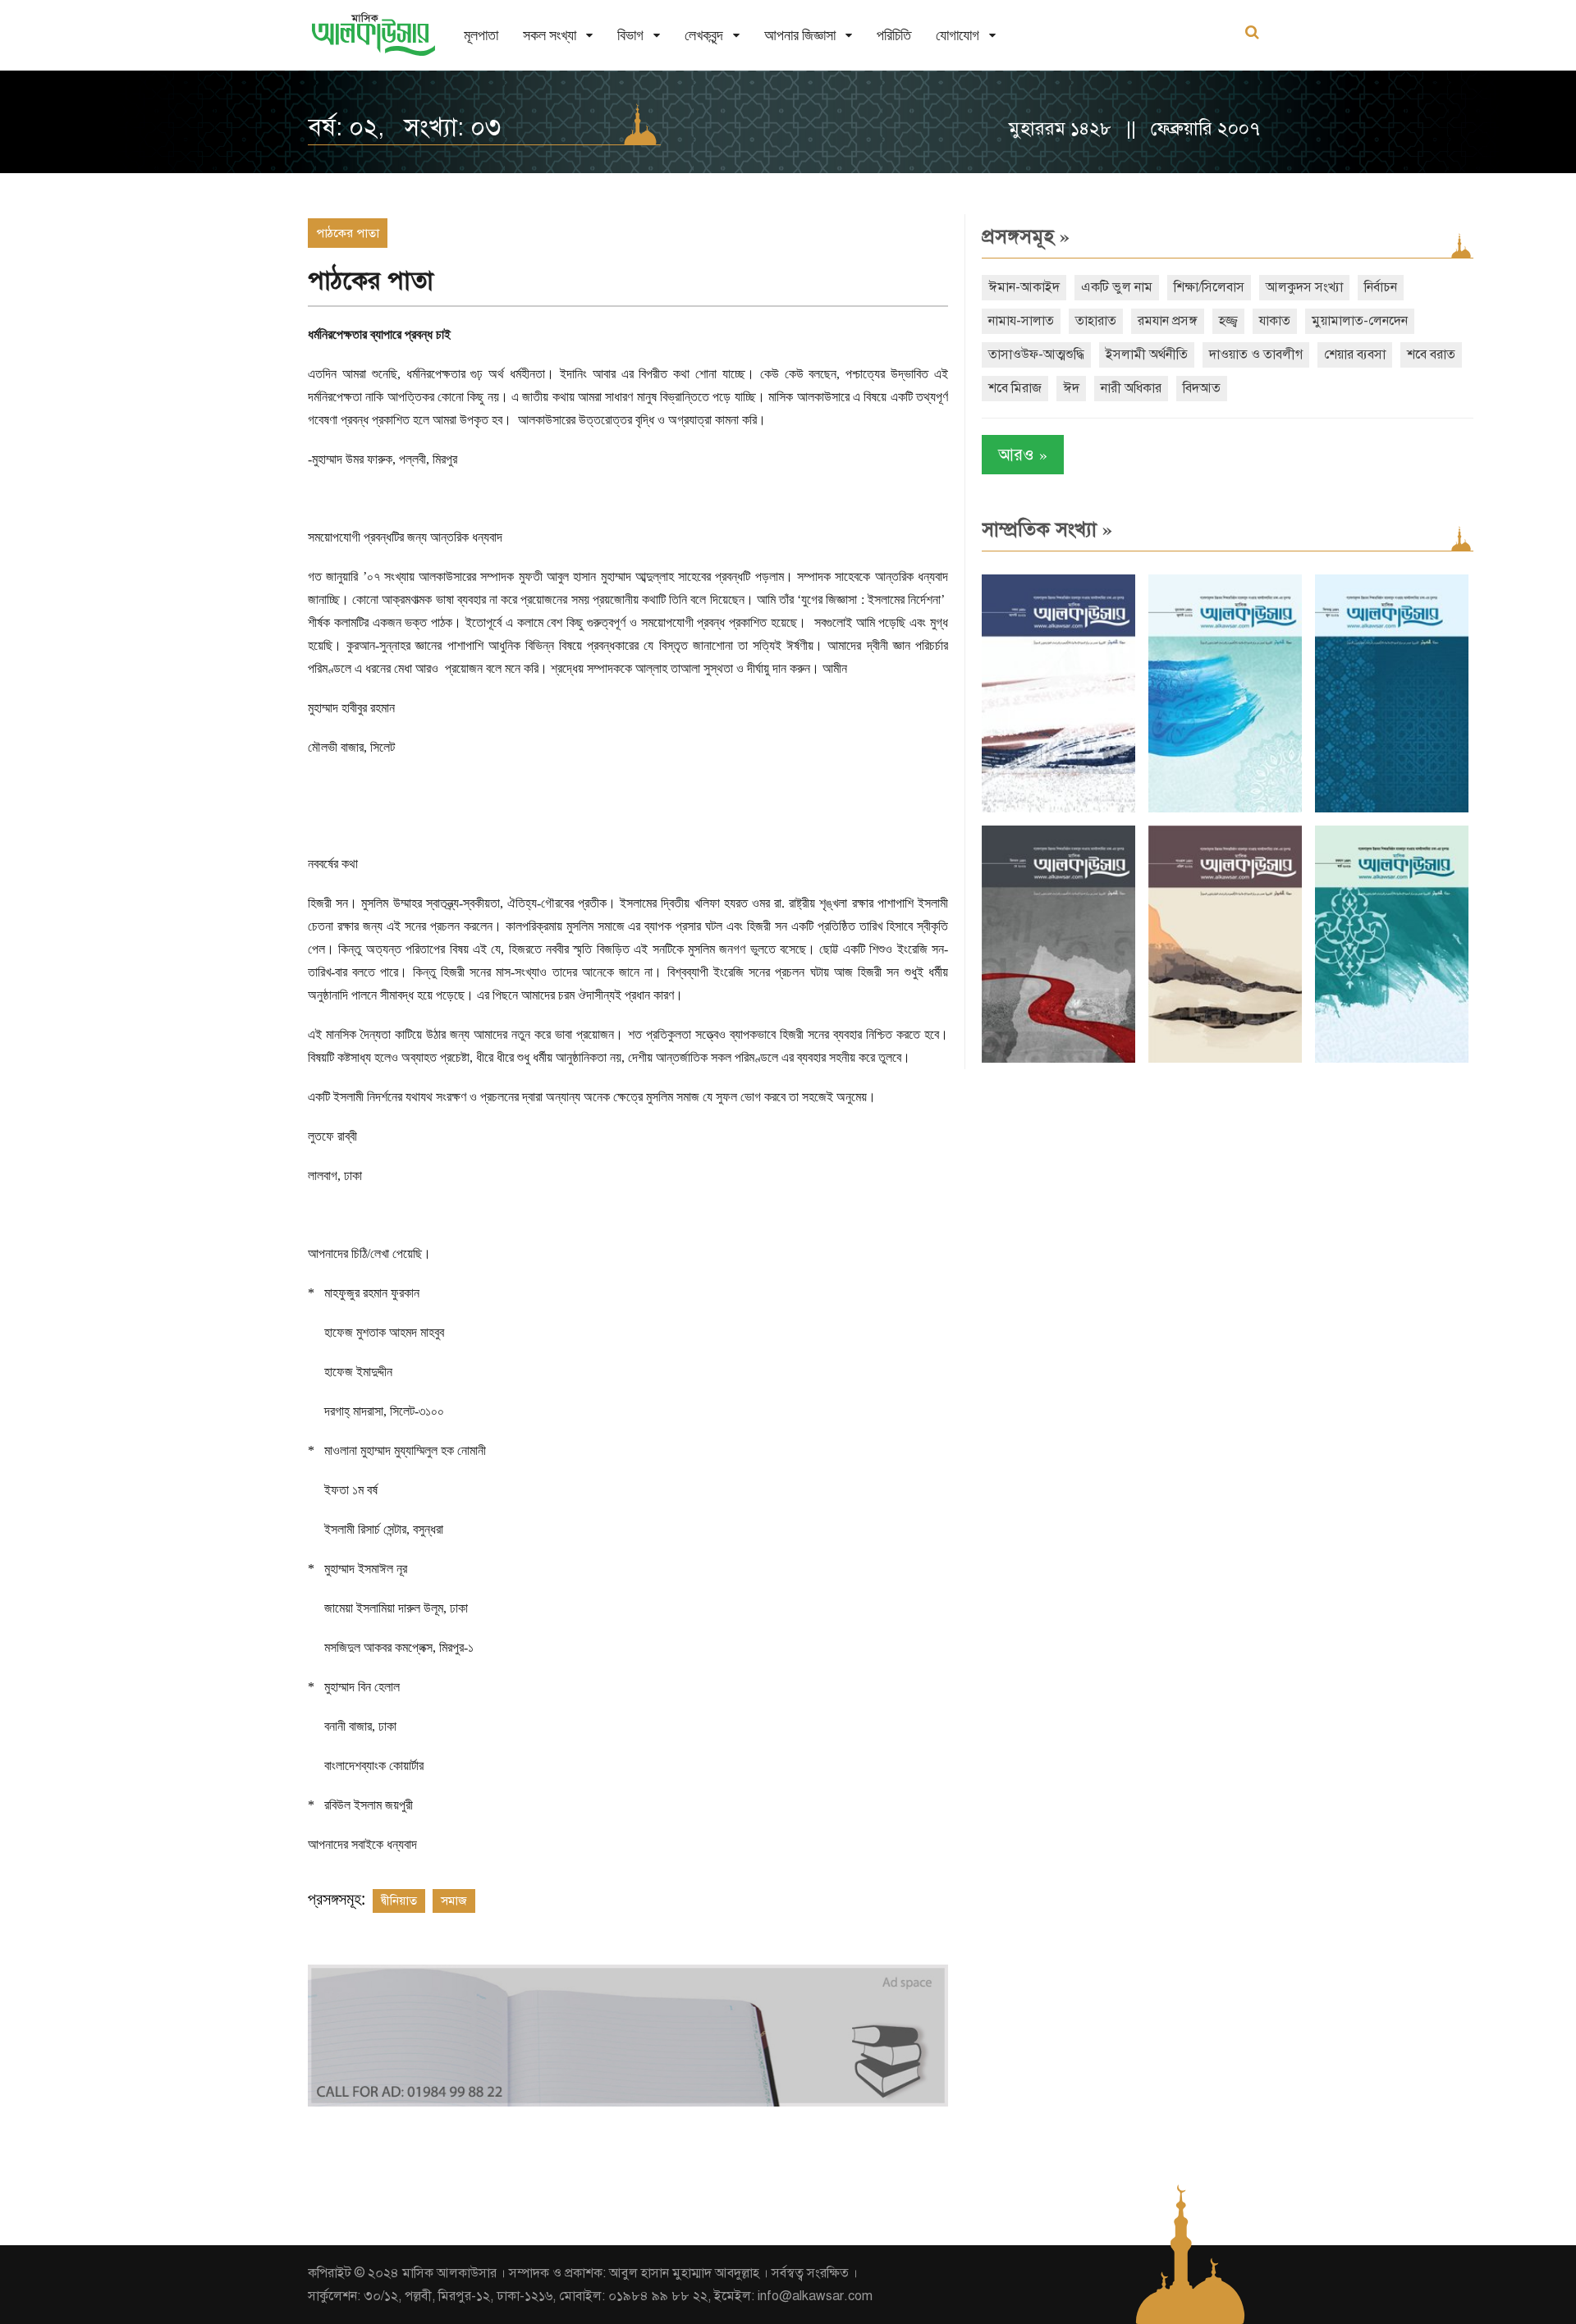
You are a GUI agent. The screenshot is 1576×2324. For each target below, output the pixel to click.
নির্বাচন (1381, 287)
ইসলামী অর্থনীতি (1147, 355)
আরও (1023, 454)
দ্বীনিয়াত (399, 1901)
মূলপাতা (481, 35)
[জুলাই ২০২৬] (1225, 809)
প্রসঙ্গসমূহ (1026, 236)
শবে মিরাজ (1015, 388)
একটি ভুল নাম (1117, 287)
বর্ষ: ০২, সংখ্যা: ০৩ (404, 127)
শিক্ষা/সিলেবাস (1209, 287)
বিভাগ (630, 35)
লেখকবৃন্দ (704, 35)
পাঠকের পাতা (348, 233)
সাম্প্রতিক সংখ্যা (1047, 529)
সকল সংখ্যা (550, 35)
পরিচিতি (894, 35)
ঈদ (1071, 388)
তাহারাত (1096, 321)
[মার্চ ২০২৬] (1392, 1059)
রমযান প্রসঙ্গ (1168, 321)
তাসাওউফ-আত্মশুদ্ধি (1036, 355)
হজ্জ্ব (1228, 321)
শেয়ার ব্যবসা (1355, 355)
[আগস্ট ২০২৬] (1058, 809)
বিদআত (1202, 388)
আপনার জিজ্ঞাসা (800, 35)
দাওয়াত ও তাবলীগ (1256, 355)
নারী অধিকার (1131, 388)
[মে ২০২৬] (1058, 1059)
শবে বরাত (1431, 355)
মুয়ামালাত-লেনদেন (1360, 321)
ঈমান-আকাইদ (1024, 287)
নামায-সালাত (1021, 321)
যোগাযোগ (958, 35)
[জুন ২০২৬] (1392, 809)
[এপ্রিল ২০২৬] (1225, 1059)
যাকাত (1275, 321)
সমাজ (454, 1901)
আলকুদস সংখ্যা (1304, 287)
